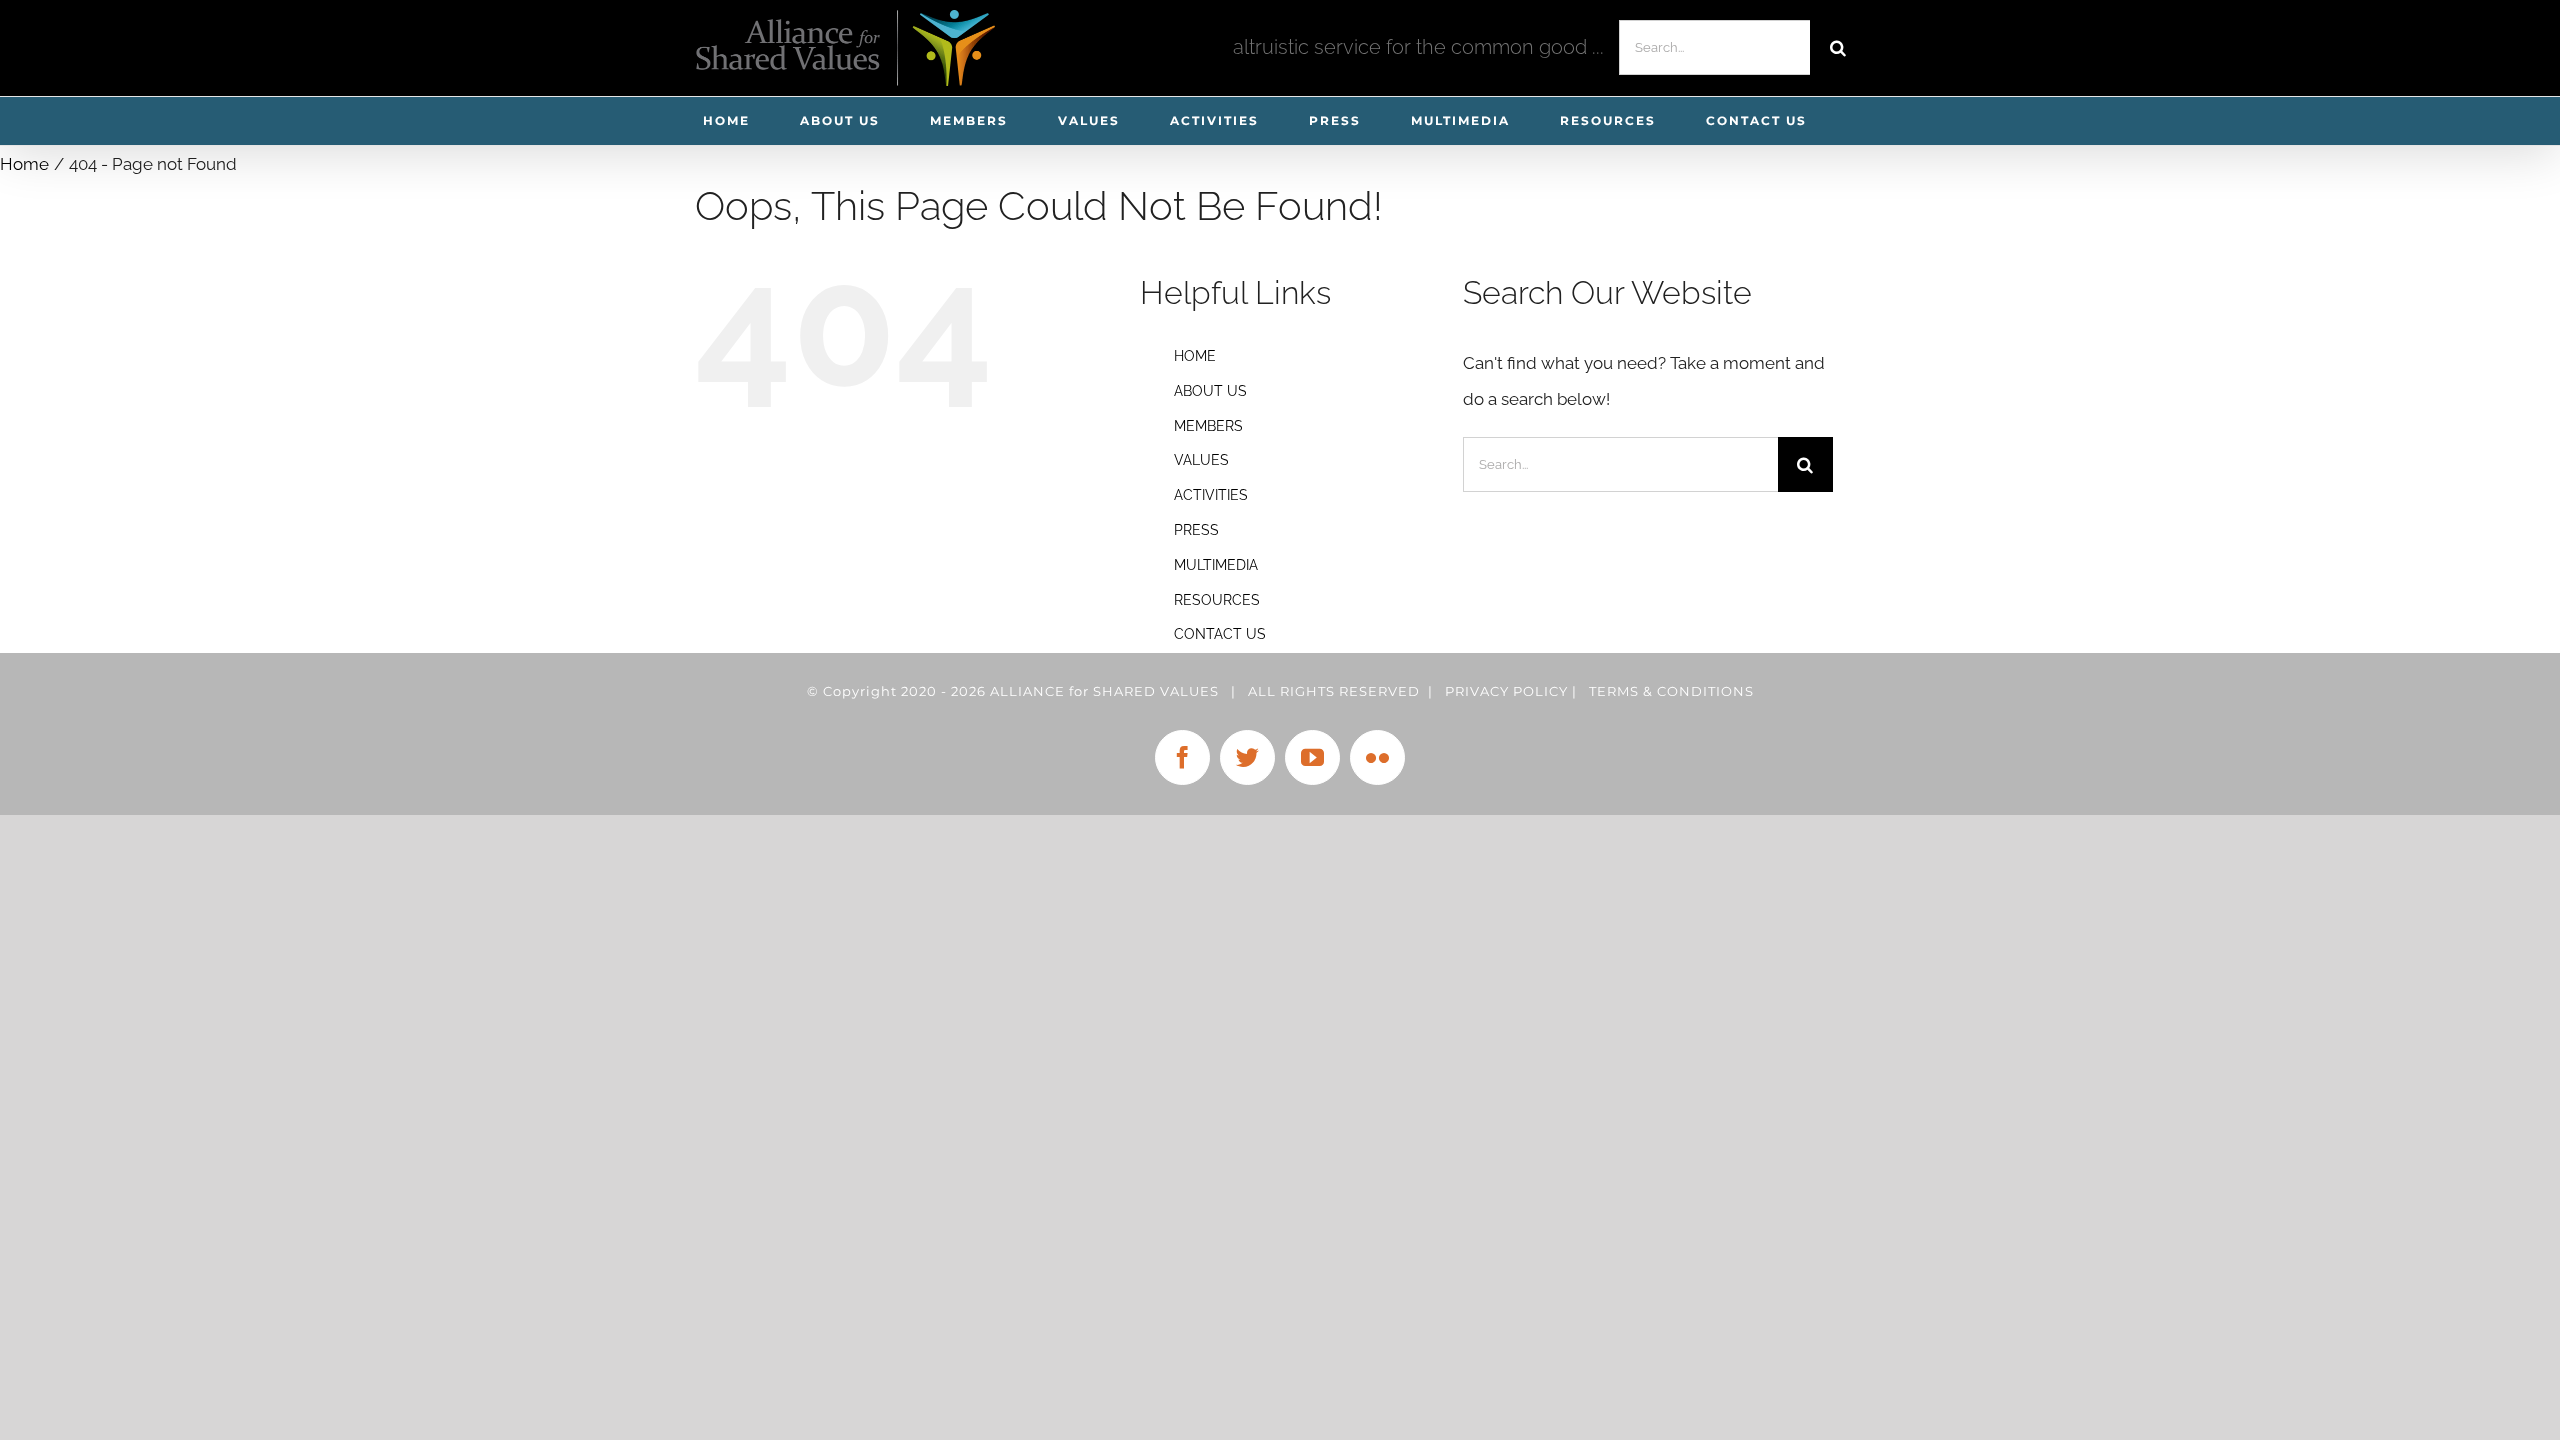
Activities (1211, 495)
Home (1195, 356)
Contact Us (1220, 634)
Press (1196, 530)
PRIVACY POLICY (1506, 691)
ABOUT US (1210, 391)
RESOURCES (1217, 600)
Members (1208, 426)
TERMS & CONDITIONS (1671, 691)
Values (1201, 460)
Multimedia (1216, 565)
